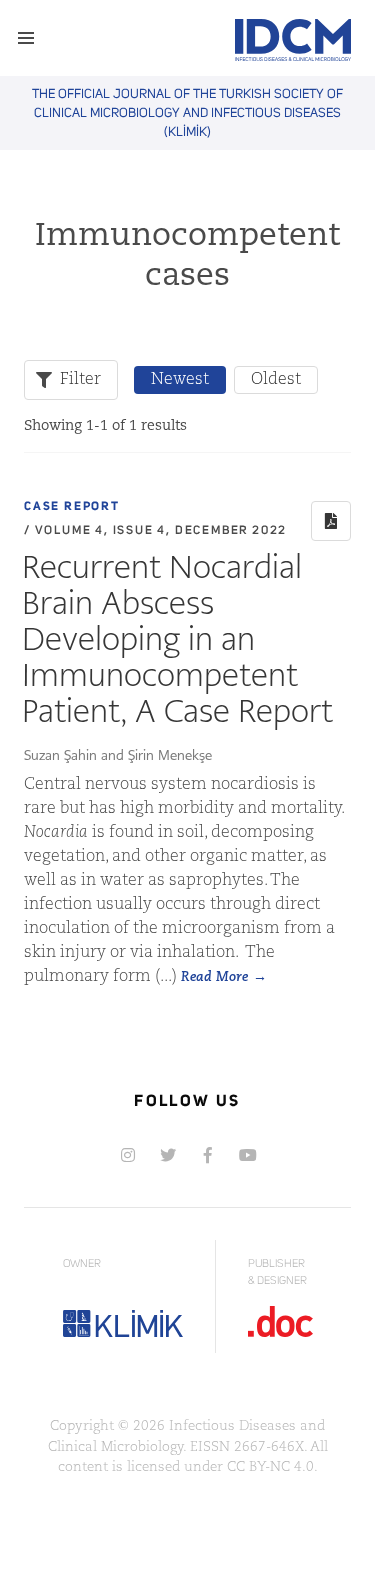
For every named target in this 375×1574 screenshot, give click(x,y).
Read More (214, 977)
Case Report (72, 507)
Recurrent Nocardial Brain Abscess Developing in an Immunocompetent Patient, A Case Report (177, 638)
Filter (80, 380)
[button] (26, 38)
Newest (180, 380)
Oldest (276, 380)
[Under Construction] (248, 1155)
